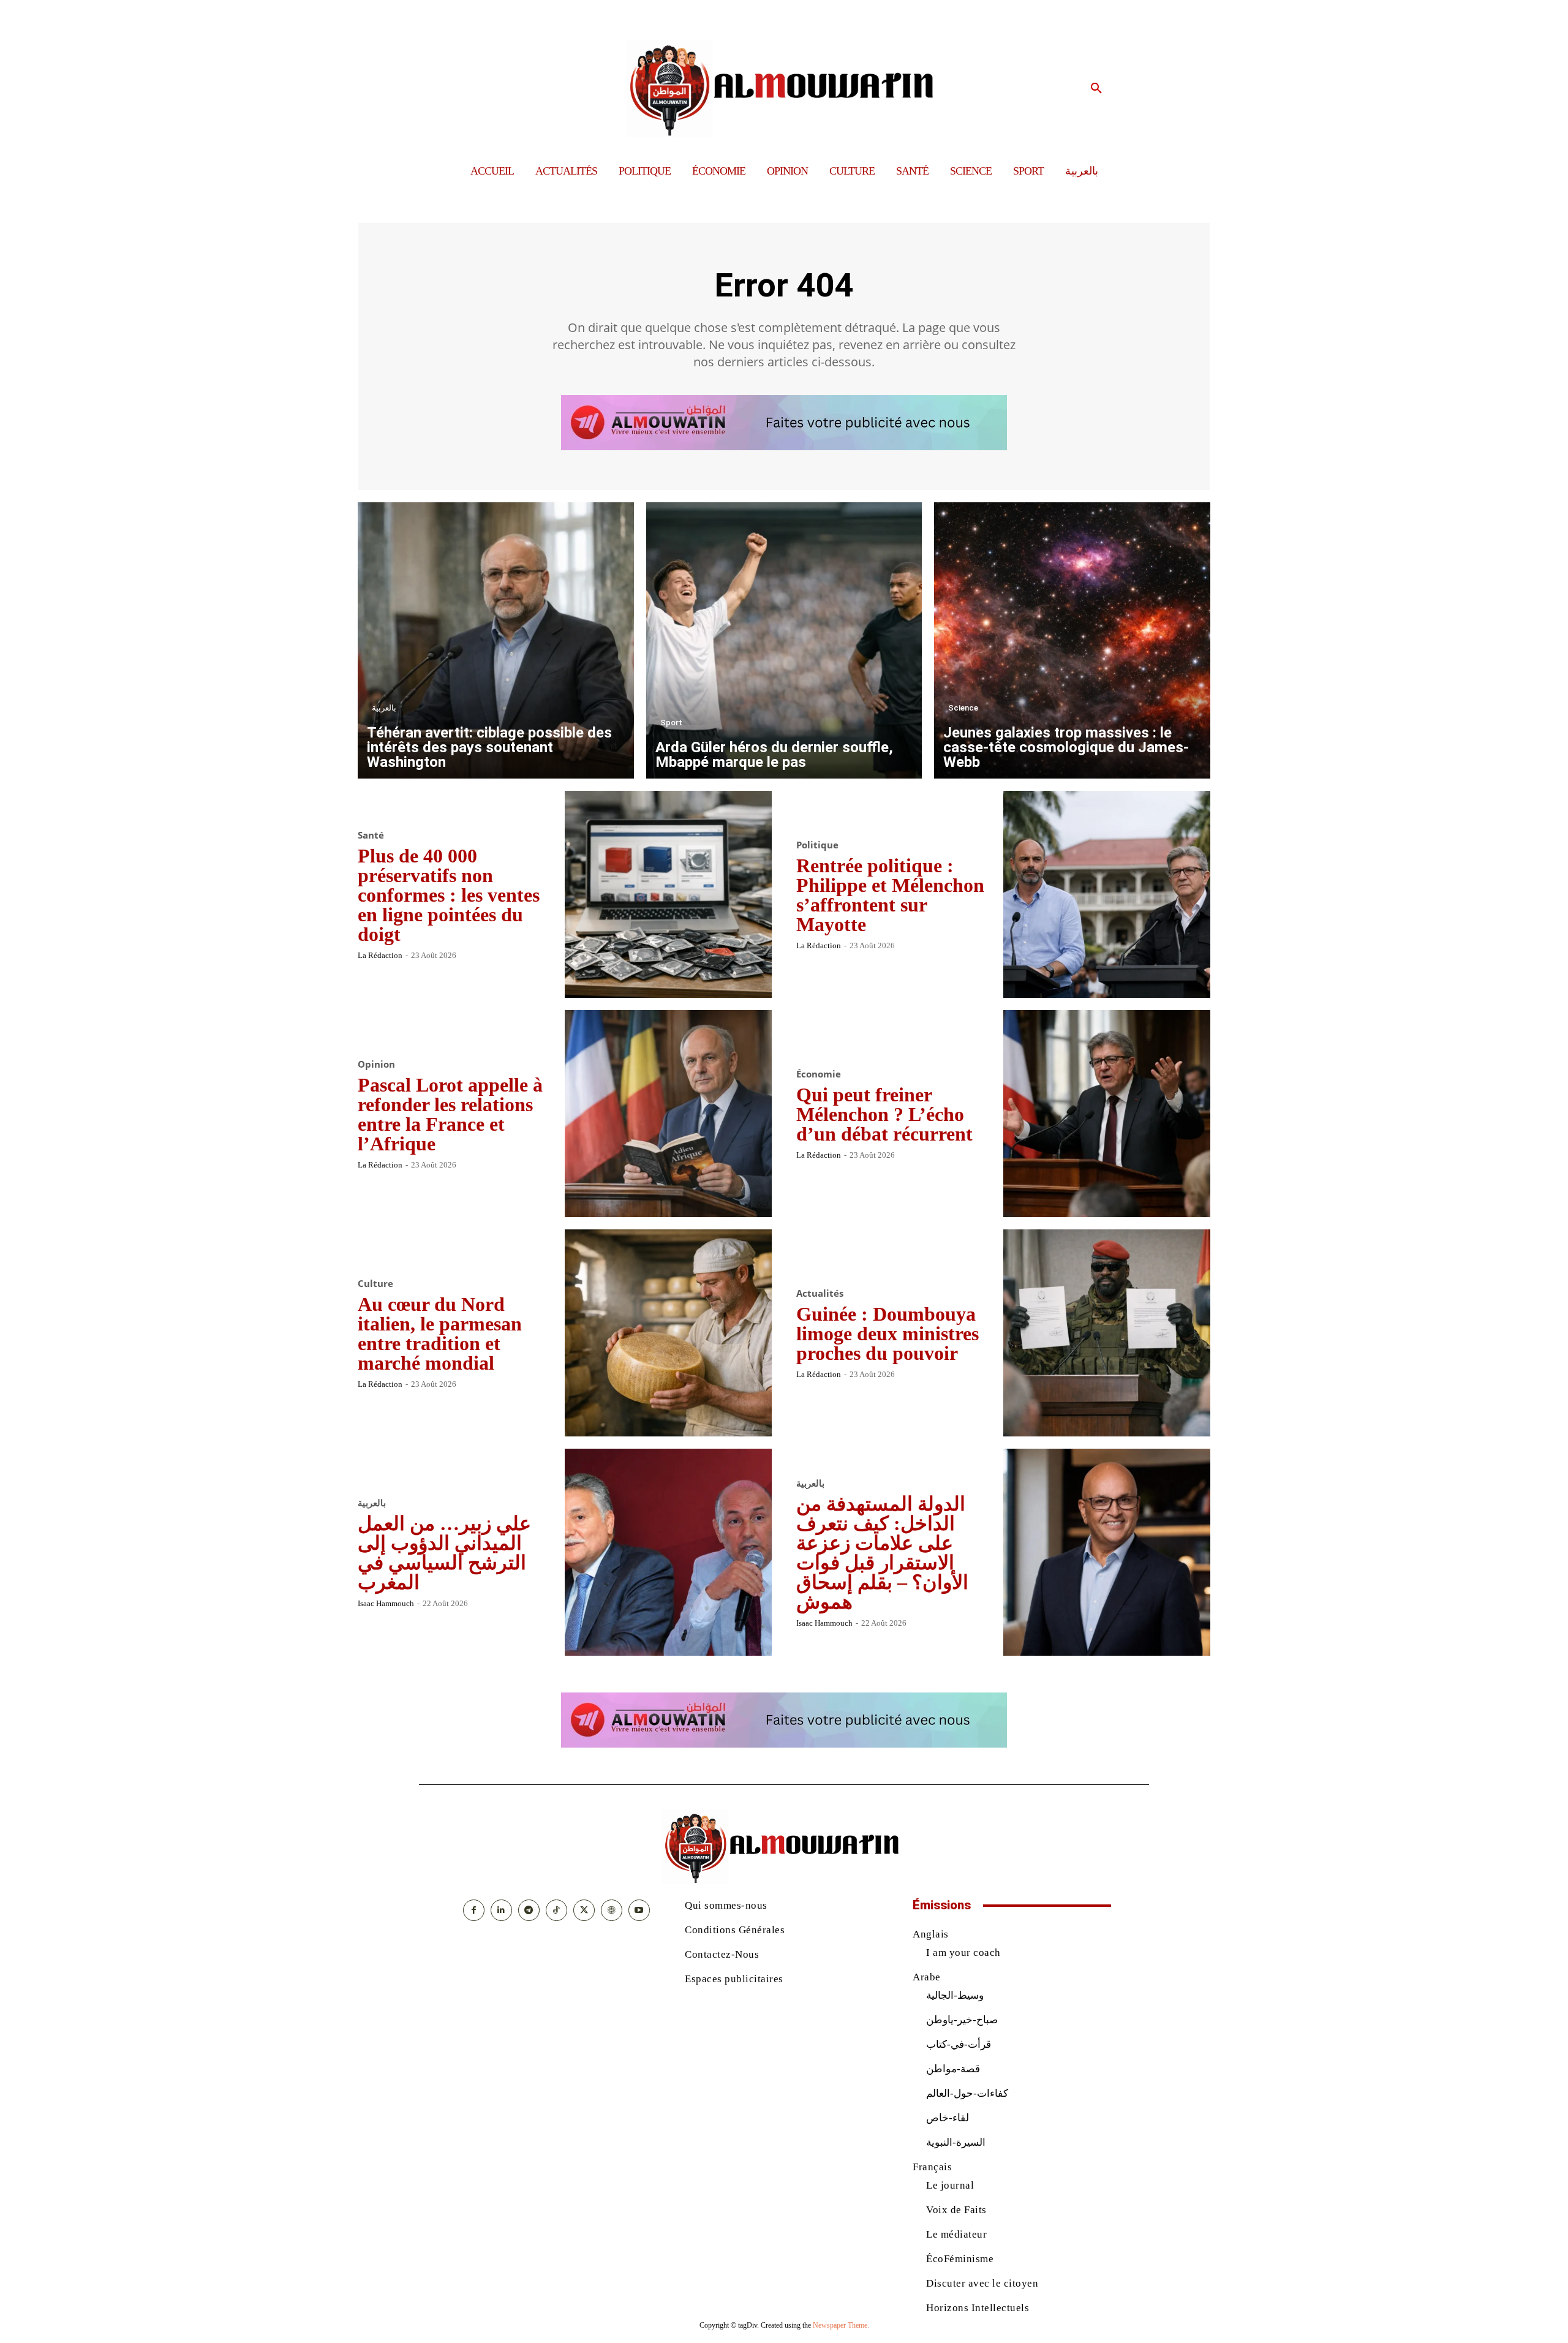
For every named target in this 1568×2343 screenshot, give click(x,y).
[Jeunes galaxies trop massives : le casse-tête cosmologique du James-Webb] (1072, 640)
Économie (819, 1074)
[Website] (612, 1910)
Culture (375, 1284)
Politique (817, 845)
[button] (1096, 89)
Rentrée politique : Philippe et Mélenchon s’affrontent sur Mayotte (890, 895)
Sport (671, 723)
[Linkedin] (501, 1910)
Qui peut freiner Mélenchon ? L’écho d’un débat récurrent (884, 1114)
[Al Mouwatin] (784, 89)
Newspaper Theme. (841, 2325)
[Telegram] (529, 1910)
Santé (371, 835)
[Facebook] (474, 1910)
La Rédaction (380, 955)
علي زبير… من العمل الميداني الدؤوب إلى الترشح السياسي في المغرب (444, 1553)
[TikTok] (556, 1910)
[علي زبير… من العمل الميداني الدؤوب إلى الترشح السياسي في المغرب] (668, 1552)
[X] (584, 1910)
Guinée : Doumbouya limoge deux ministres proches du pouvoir (888, 1334)
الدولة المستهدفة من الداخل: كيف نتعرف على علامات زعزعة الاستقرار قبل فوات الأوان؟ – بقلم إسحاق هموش (882, 1553)
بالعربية (384, 708)
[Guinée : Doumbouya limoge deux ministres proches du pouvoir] (1107, 1333)
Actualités (820, 1293)
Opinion (376, 1064)
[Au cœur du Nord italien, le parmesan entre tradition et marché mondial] (668, 1333)
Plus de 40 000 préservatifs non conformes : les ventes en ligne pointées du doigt (449, 895)
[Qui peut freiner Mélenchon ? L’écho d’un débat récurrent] (1107, 1114)
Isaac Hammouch (386, 1603)
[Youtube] (639, 1910)
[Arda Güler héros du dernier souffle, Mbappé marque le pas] (784, 640)
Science (963, 708)
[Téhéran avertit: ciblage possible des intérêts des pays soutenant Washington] (496, 640)
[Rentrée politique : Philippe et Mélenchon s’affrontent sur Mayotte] (1107, 894)
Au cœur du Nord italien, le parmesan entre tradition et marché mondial (440, 1334)
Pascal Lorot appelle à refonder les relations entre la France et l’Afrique (450, 1114)
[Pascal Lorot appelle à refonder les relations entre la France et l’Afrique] (668, 1114)
